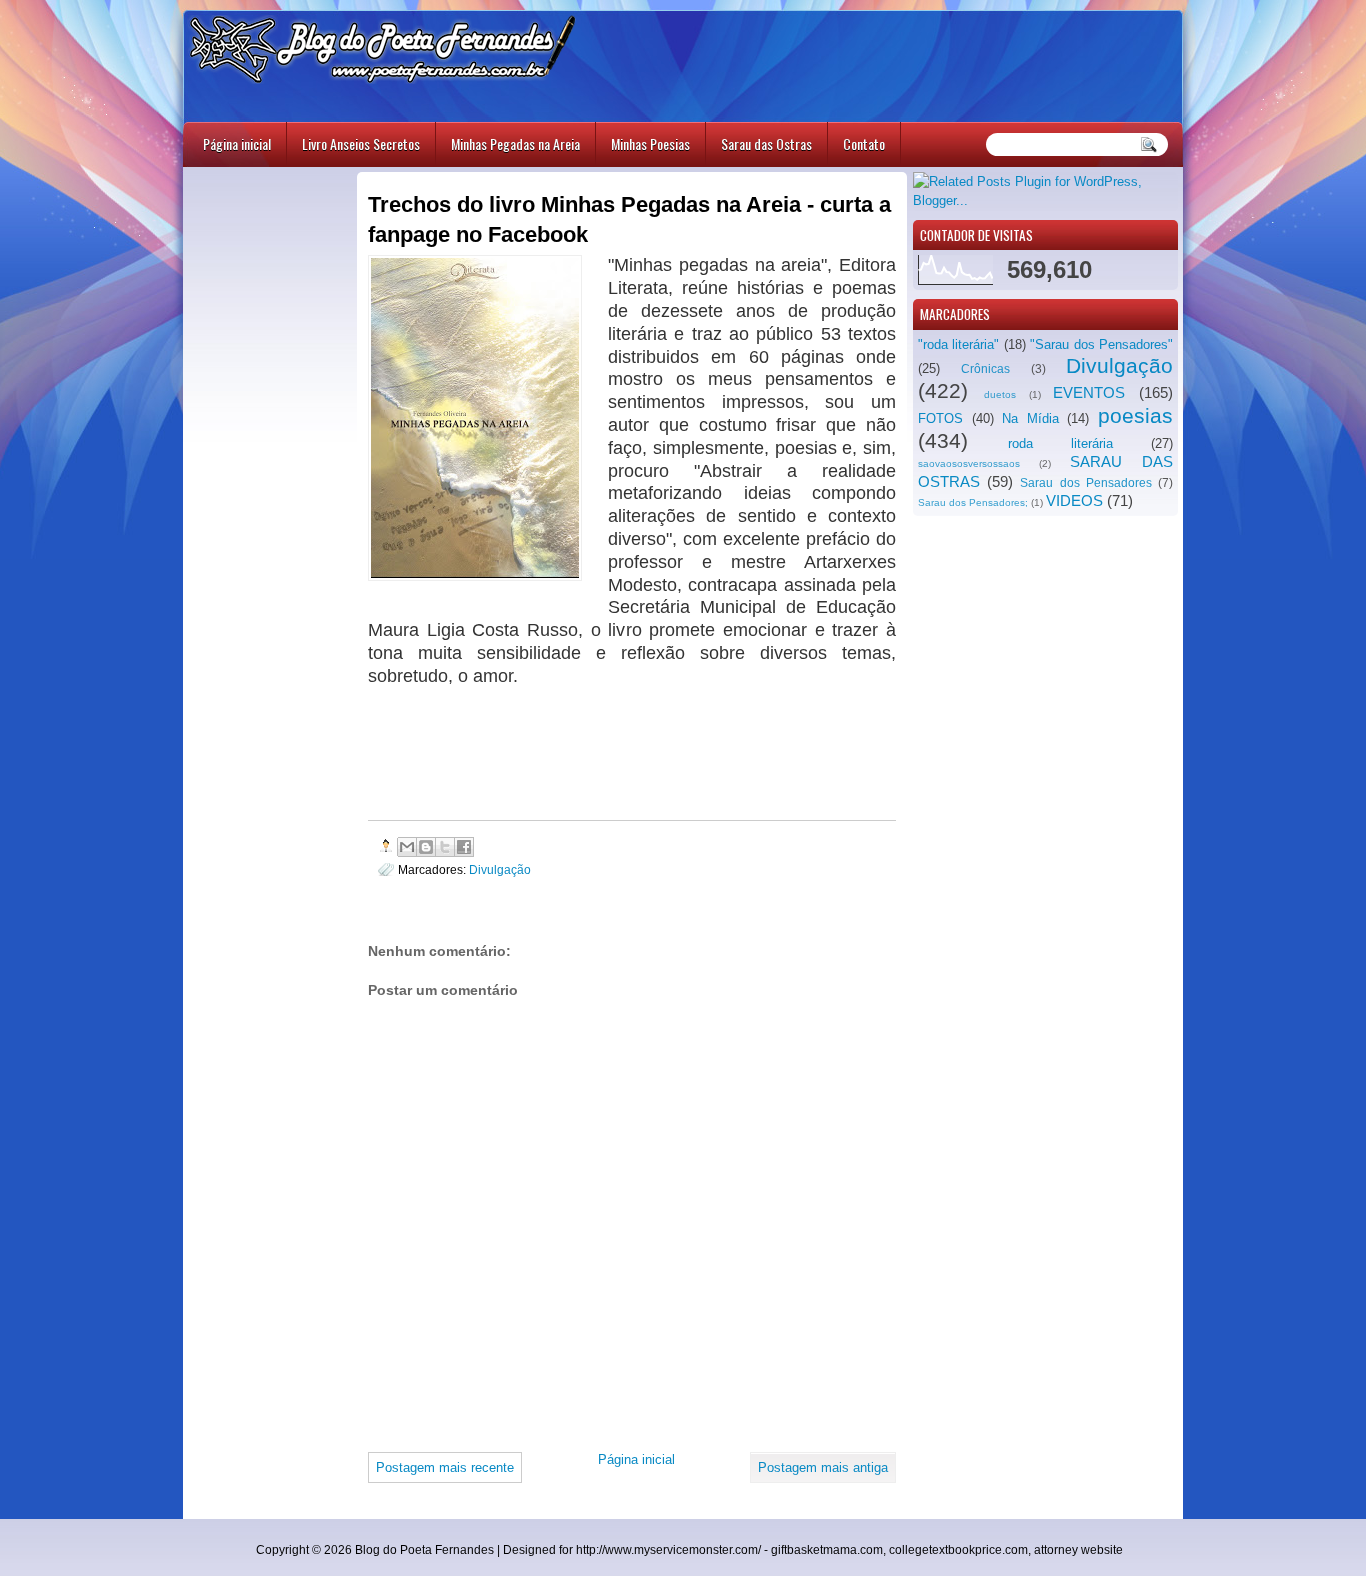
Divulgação (1119, 365)
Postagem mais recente (445, 1467)
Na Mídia (1030, 418)
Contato (864, 143)
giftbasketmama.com (827, 1550)
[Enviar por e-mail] (407, 847)
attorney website (1078, 1550)
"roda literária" (958, 344)
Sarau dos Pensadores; (973, 502)
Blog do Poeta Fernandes (424, 1550)
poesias (1135, 415)
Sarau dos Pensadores (1085, 483)
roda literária (1060, 443)
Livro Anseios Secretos (361, 143)
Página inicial (237, 143)
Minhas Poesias (650, 143)
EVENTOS (1089, 392)
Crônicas (985, 369)
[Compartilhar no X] (445, 847)
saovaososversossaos (969, 463)
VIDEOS (1074, 500)
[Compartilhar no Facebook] (464, 847)
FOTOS (940, 418)
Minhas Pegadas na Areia (515, 143)
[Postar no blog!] (426, 847)
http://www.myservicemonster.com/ (668, 1550)
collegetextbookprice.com (958, 1550)
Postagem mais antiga (823, 1467)
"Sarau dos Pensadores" (1101, 344)
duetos (1000, 394)
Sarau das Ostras (766, 143)
